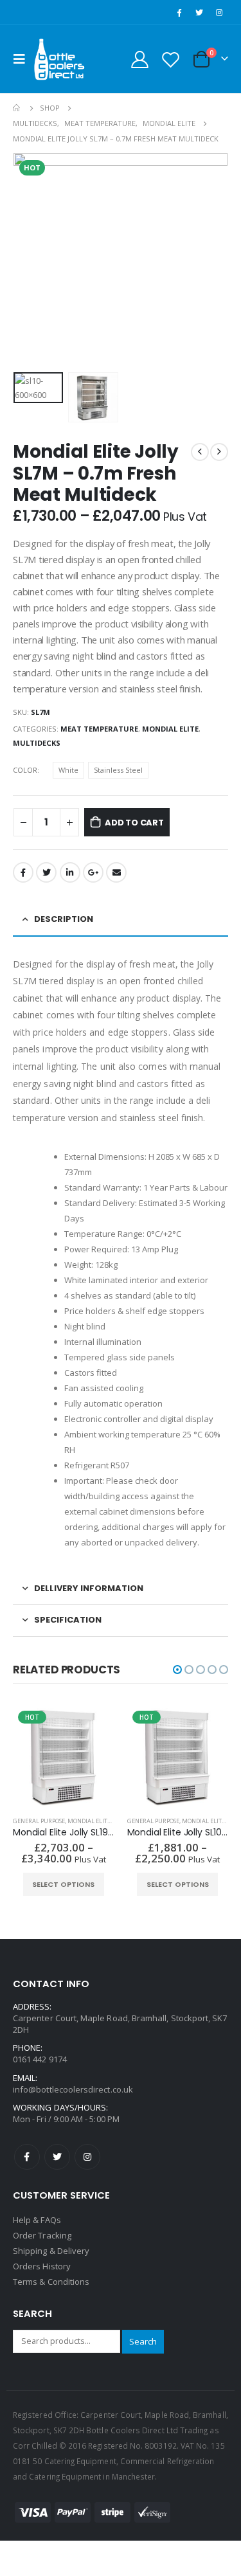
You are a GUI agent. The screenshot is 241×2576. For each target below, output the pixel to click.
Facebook (23, 872)
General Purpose (39, 1821)
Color (25, 770)
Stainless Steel (118, 770)
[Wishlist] (170, 59)
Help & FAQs (37, 2220)
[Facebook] (179, 12)
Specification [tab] (68, 1620)
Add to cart (134, 823)
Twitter (46, 872)
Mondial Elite (170, 729)
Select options (63, 1884)
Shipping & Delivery (51, 2251)
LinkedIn (70, 872)
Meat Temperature (99, 729)
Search (143, 2341)
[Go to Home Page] (17, 108)
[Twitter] (199, 12)
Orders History (42, 2266)
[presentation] (29, 260)
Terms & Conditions (51, 2282)
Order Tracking (42, 2235)
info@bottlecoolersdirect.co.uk (73, 2089)
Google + (93, 872)
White (68, 770)
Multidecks (37, 743)
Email (116, 872)
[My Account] (140, 59)
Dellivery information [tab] (89, 1588)
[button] (177, 1670)
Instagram (87, 2157)
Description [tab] (64, 919)
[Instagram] (219, 12)
